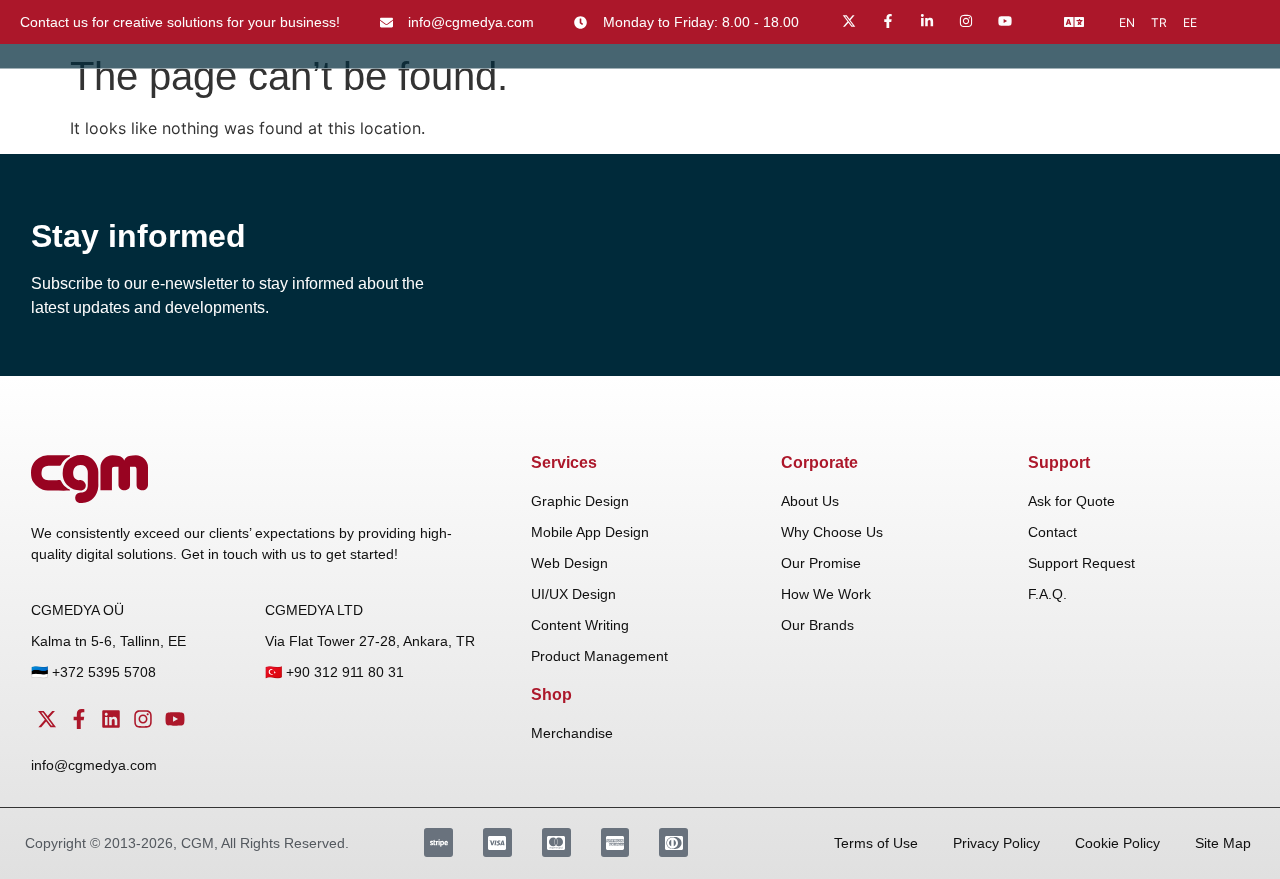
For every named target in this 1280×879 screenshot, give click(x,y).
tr (1159, 22)
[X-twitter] (849, 21)
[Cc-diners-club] (673, 842)
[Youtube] (1005, 21)
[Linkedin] (111, 719)
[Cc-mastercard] (556, 842)
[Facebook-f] (888, 21)
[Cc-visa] (497, 842)
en (1127, 22)
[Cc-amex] (615, 842)
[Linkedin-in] (927, 21)
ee (1190, 22)
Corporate (819, 462)
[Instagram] (966, 21)
